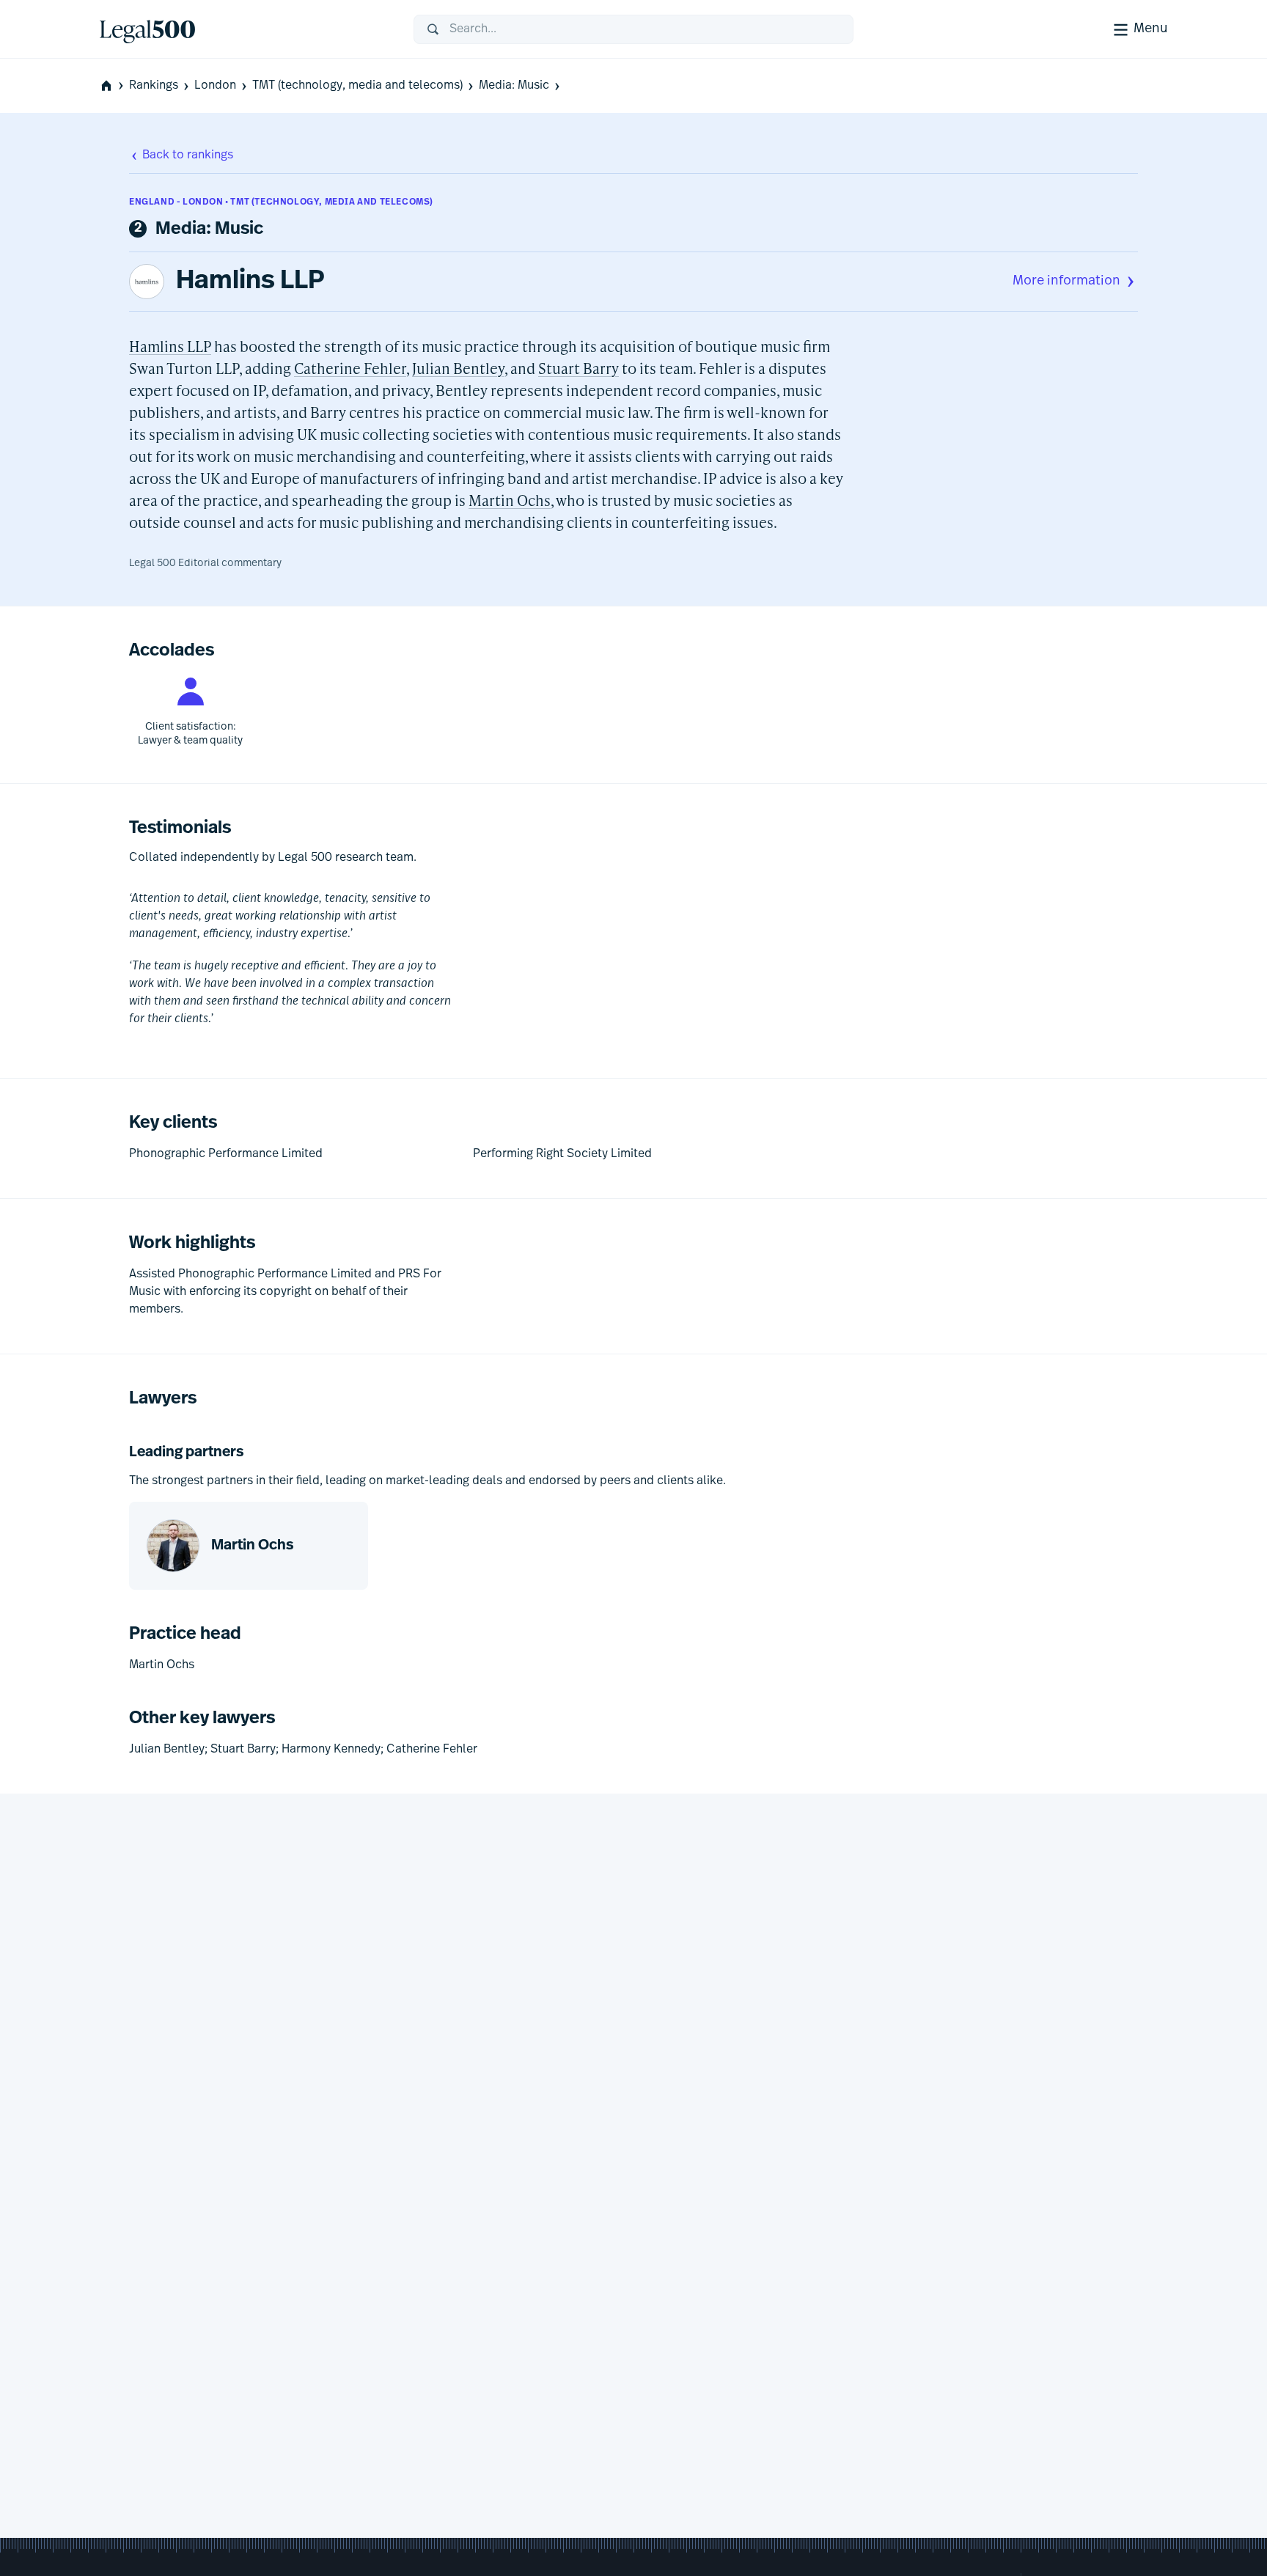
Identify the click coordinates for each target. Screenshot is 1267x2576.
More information (1066, 282)
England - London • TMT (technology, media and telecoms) (281, 202)
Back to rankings (188, 155)
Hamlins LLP (250, 282)
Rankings (154, 86)
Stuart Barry (579, 368)
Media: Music (514, 86)
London (215, 86)
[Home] (245, 29)
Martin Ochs (510, 500)
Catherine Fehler (350, 368)
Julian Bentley (458, 368)
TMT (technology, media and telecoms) (357, 86)
